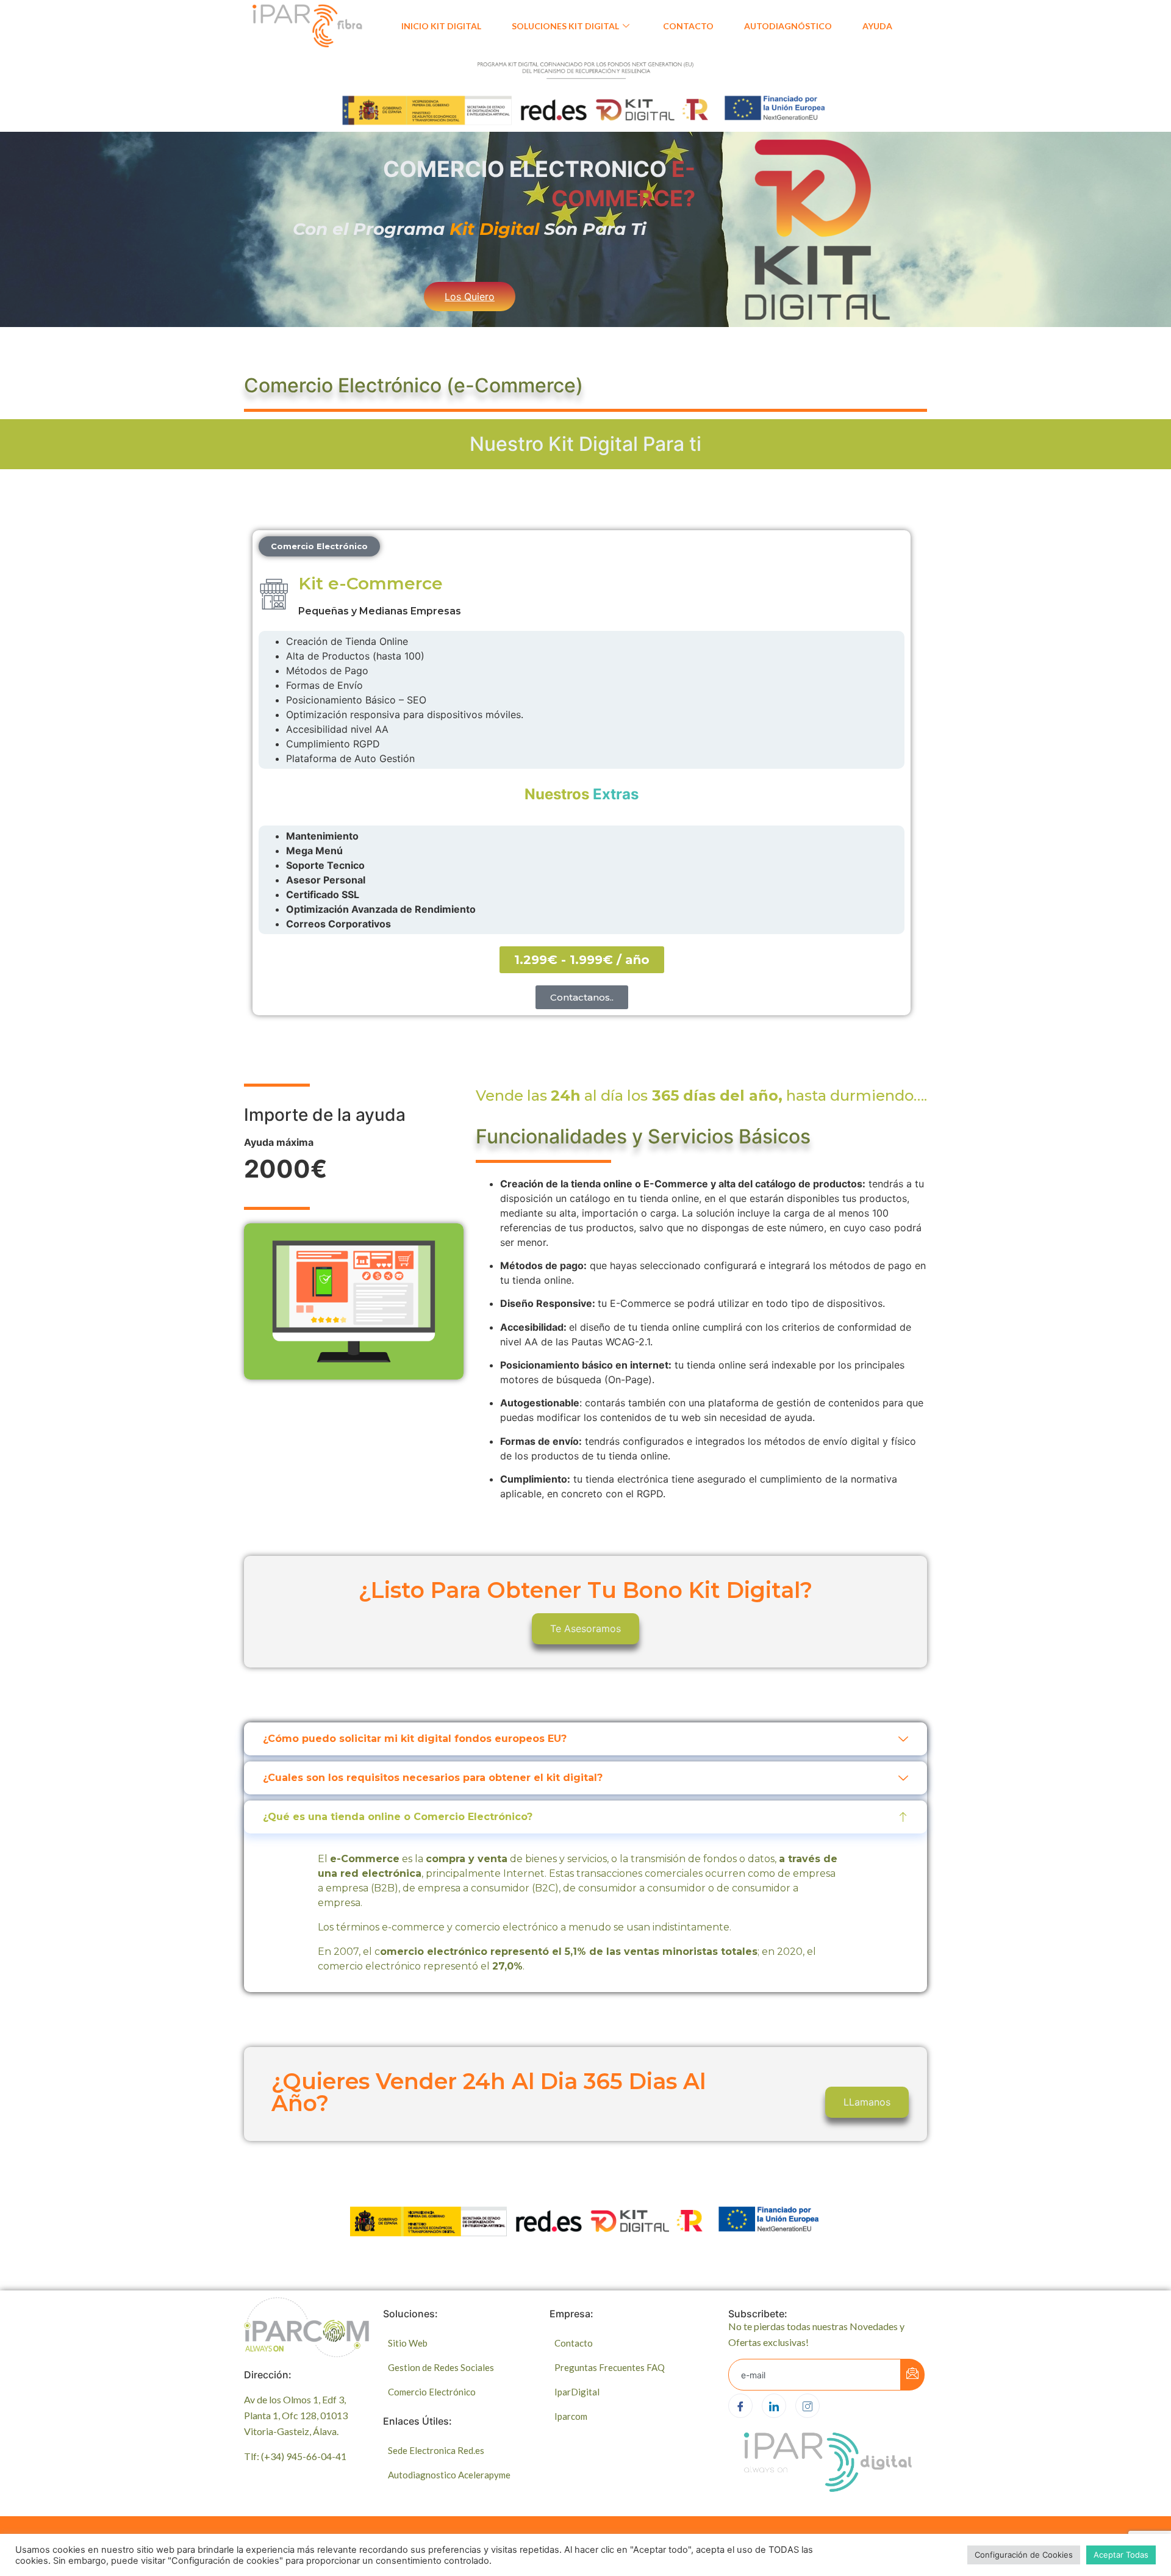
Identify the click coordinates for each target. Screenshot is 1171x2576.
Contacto (688, 26)
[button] (319, 546)
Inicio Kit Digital (441, 26)
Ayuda (877, 26)
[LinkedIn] (774, 2406)
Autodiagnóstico (788, 26)
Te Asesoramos (585, 1628)
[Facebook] (740, 2406)
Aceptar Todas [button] (1121, 2555)
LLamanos (867, 2102)
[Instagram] (808, 2406)
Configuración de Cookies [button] (1024, 2555)
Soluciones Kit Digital (565, 26)
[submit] (912, 2375)
